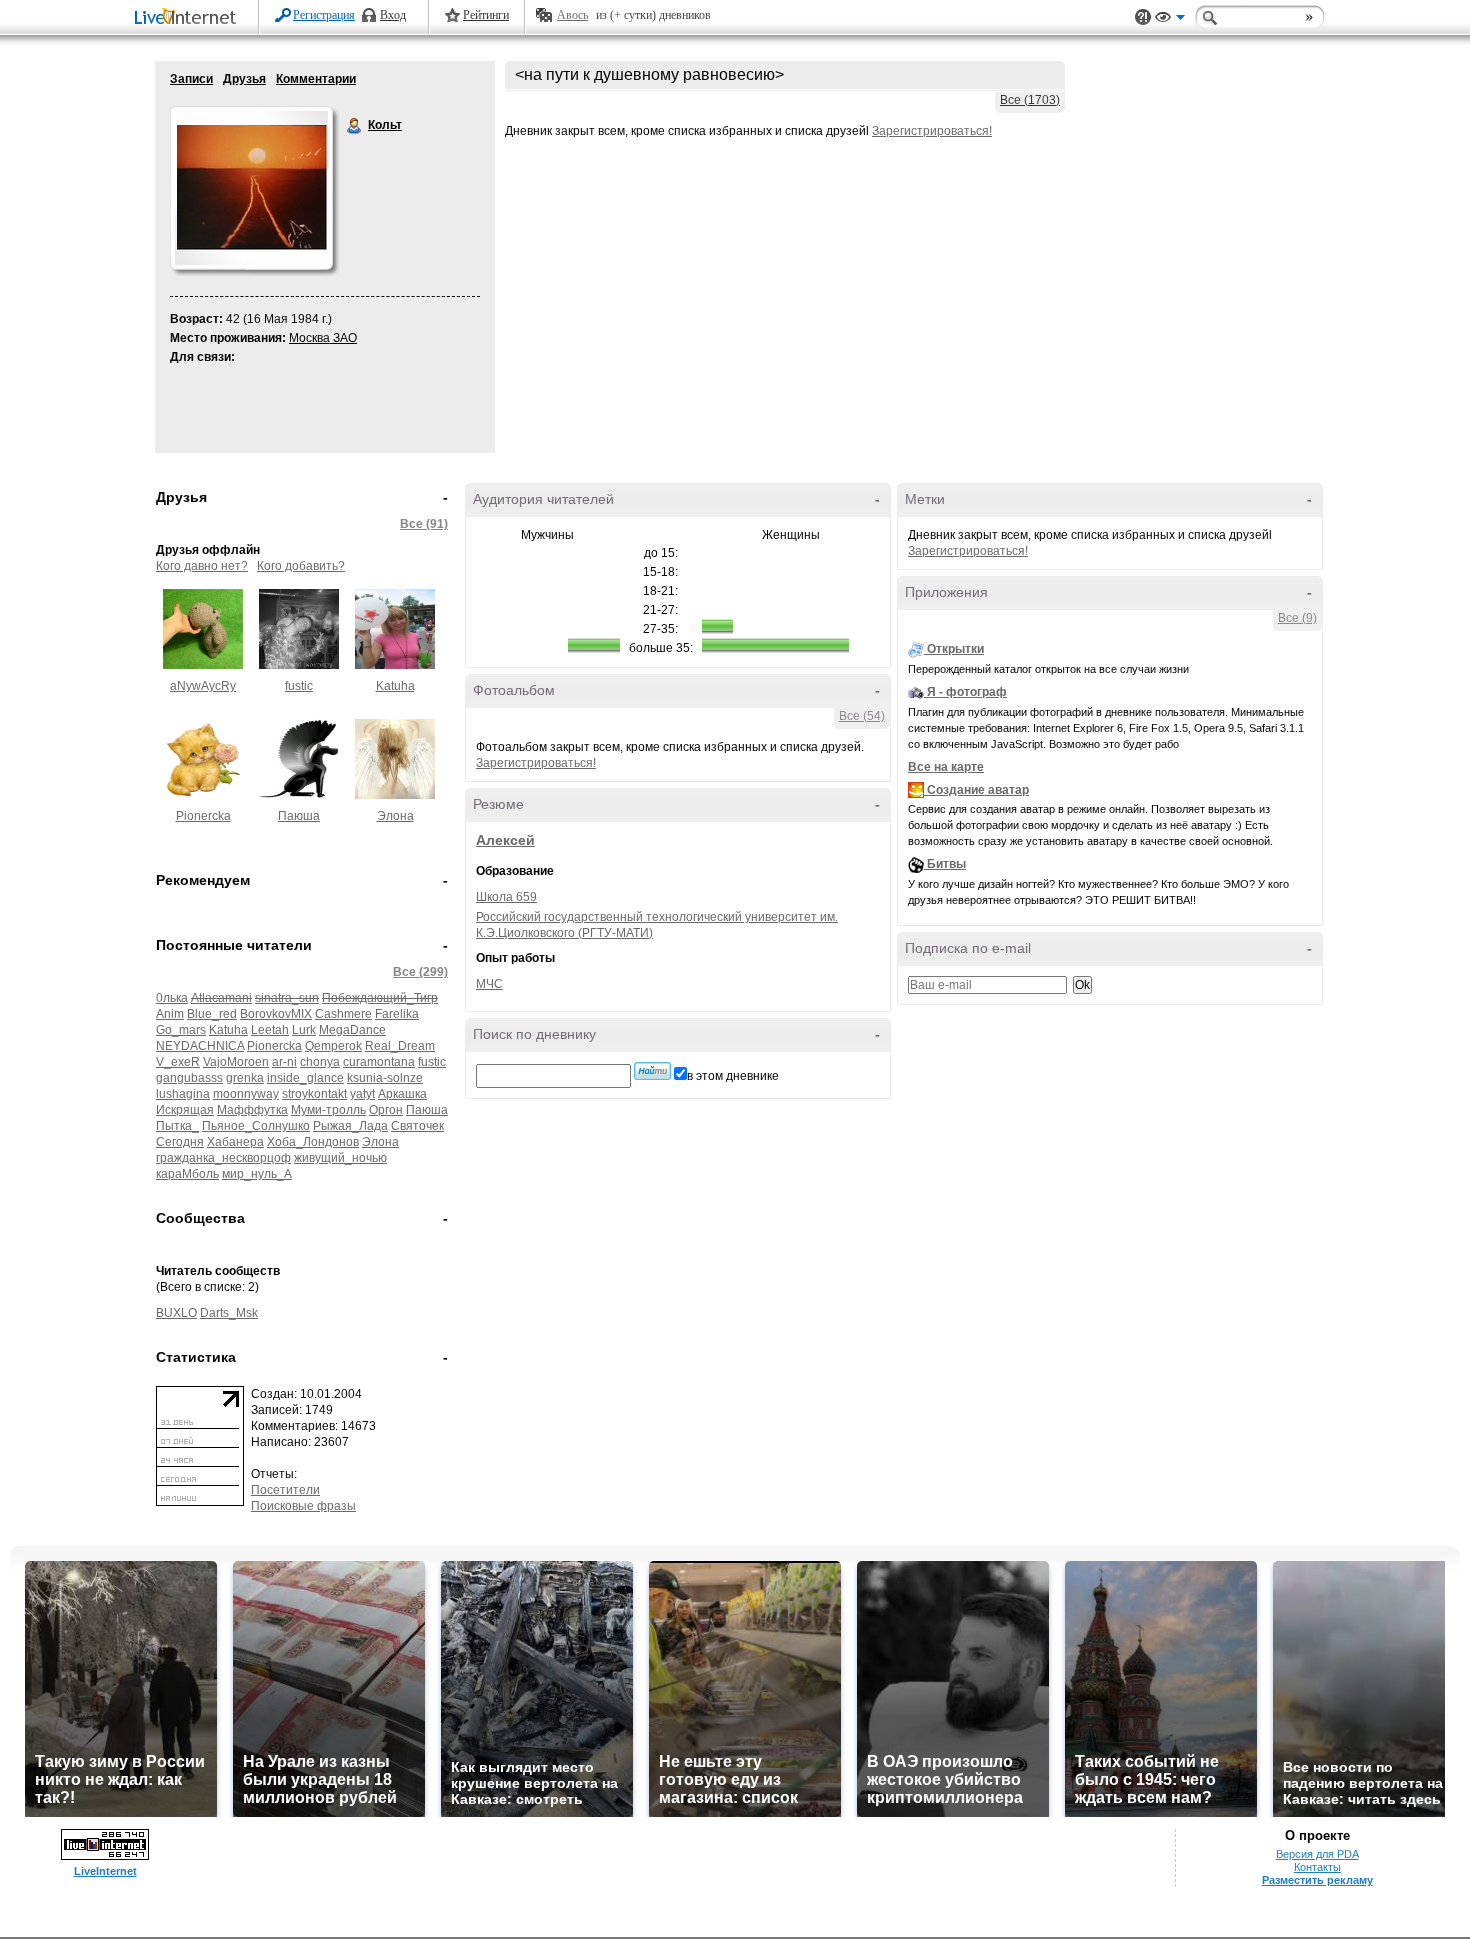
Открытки (955, 649)
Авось (572, 15)
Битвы (946, 864)
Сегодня (180, 1142)
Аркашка (402, 1094)
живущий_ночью (340, 1158)
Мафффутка (252, 1110)
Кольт (355, 126)
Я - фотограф (967, 692)
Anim (170, 1014)
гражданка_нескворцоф (223, 1158)
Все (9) (1297, 618)
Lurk (304, 1030)
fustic (299, 686)
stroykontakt (314, 1094)
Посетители (285, 1490)
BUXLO (176, 1313)
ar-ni (284, 1062)
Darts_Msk (229, 1313)
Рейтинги (486, 15)
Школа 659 (506, 897)
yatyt (362, 1094)
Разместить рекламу (1317, 1880)
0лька (172, 998)
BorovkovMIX (276, 1014)
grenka (245, 1078)
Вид (1170, 20)
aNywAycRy (203, 686)
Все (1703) (1030, 100)
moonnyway (246, 1094)
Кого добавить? (301, 566)
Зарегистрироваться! (932, 131)
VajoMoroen (236, 1062)
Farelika (397, 1014)
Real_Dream (400, 1046)
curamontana (379, 1062)
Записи (191, 79)
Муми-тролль (328, 1110)
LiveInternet (189, 18)
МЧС (489, 984)
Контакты (1317, 1867)
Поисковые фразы (303, 1506)
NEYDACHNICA (200, 1046)
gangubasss (189, 1078)
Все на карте (946, 767)
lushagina (183, 1094)
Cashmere (343, 1014)
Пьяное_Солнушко (256, 1126)
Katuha (395, 686)
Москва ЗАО (323, 338)
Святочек (417, 1126)
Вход (393, 15)
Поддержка (1143, 17)
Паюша (299, 816)
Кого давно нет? (202, 566)
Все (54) (862, 716)
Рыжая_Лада (350, 1126)
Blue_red (212, 1014)
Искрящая (185, 1110)
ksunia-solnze (385, 1078)
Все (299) (420, 972)
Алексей (505, 840)
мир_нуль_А (257, 1174)
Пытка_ (177, 1126)
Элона (395, 816)
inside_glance (305, 1078)
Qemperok (333, 1046)
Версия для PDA (1317, 1854)
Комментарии (316, 79)
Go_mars (181, 1030)
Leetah (270, 1030)
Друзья (244, 79)
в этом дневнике (733, 1076)
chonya (320, 1062)
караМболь (187, 1174)
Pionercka (203, 816)
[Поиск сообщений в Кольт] (652, 1071)
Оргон (386, 1110)
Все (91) (424, 524)
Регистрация (324, 15)
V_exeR (178, 1062)
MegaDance (352, 1030)
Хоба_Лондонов (313, 1142)
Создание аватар (978, 790)
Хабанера (235, 1142)
